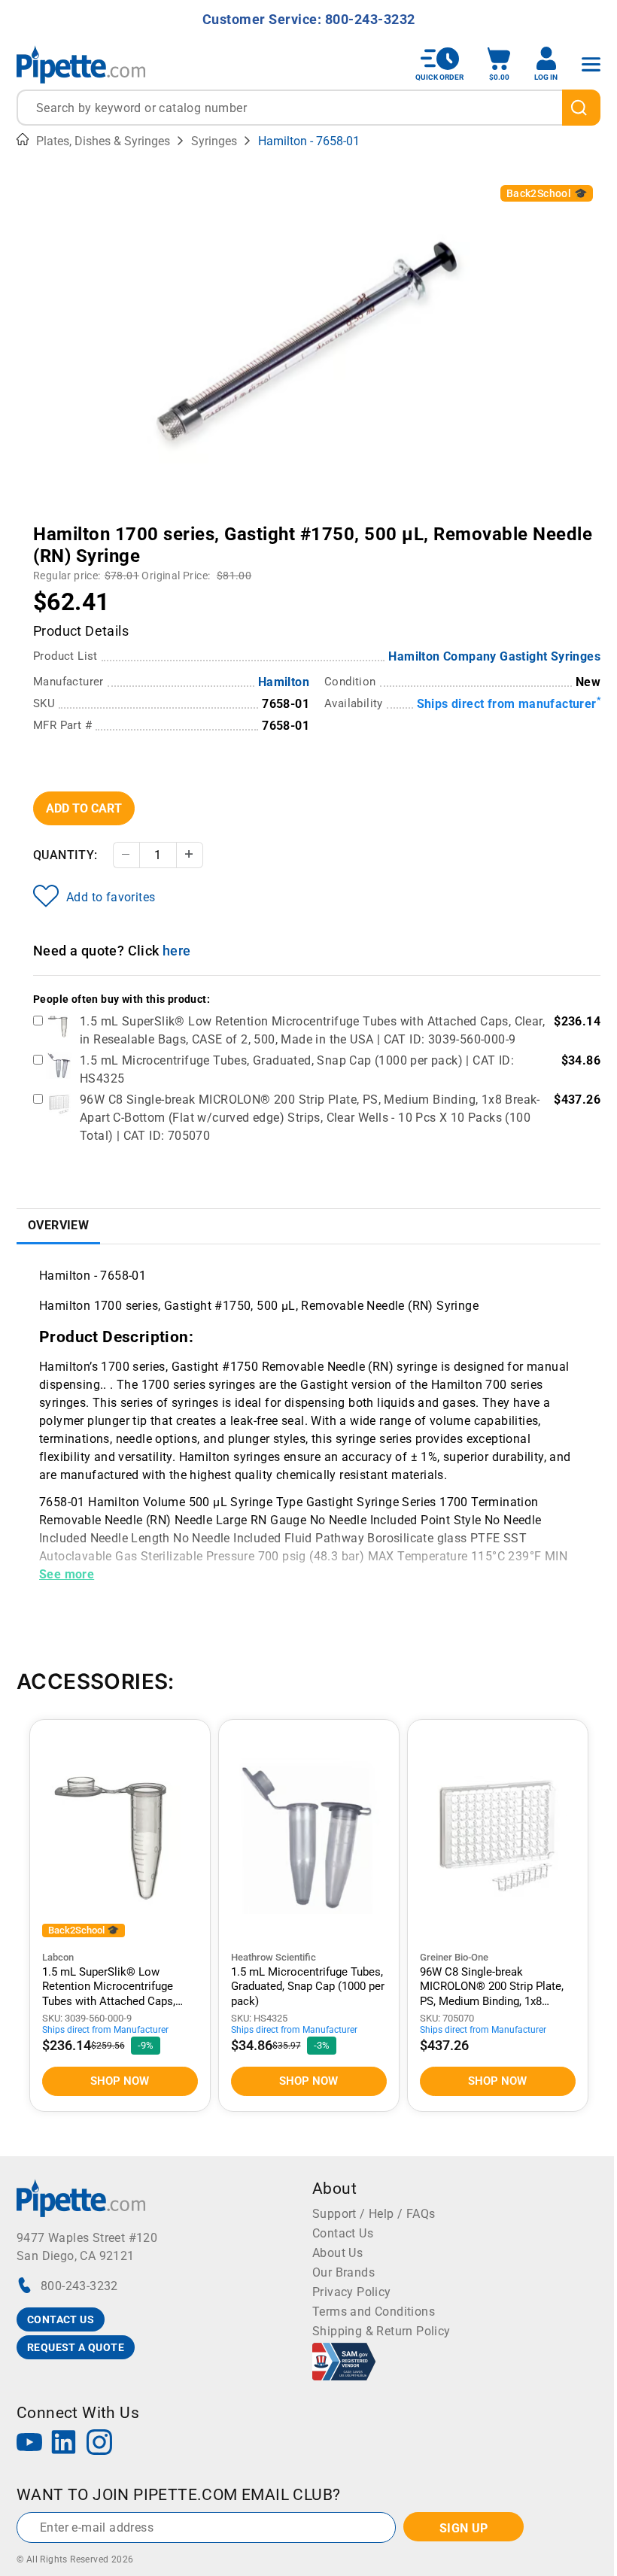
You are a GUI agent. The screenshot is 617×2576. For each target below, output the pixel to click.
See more (67, 1574)
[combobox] (308, 108)
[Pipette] (81, 64)
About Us (337, 2253)
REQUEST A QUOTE (76, 2347)
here (177, 951)
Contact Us (343, 2233)
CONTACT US (61, 2319)
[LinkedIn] (64, 2444)
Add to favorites (111, 897)
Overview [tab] (58, 1225)
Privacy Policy (352, 2292)
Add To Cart (84, 808)
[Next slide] (473, 524)
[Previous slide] (145, 524)
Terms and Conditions (374, 2312)
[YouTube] (29, 2444)
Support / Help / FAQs (374, 2214)
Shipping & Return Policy (381, 2331)
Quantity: (65, 855)
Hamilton (284, 682)
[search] (581, 108)
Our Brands (343, 2272)
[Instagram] (99, 2444)
